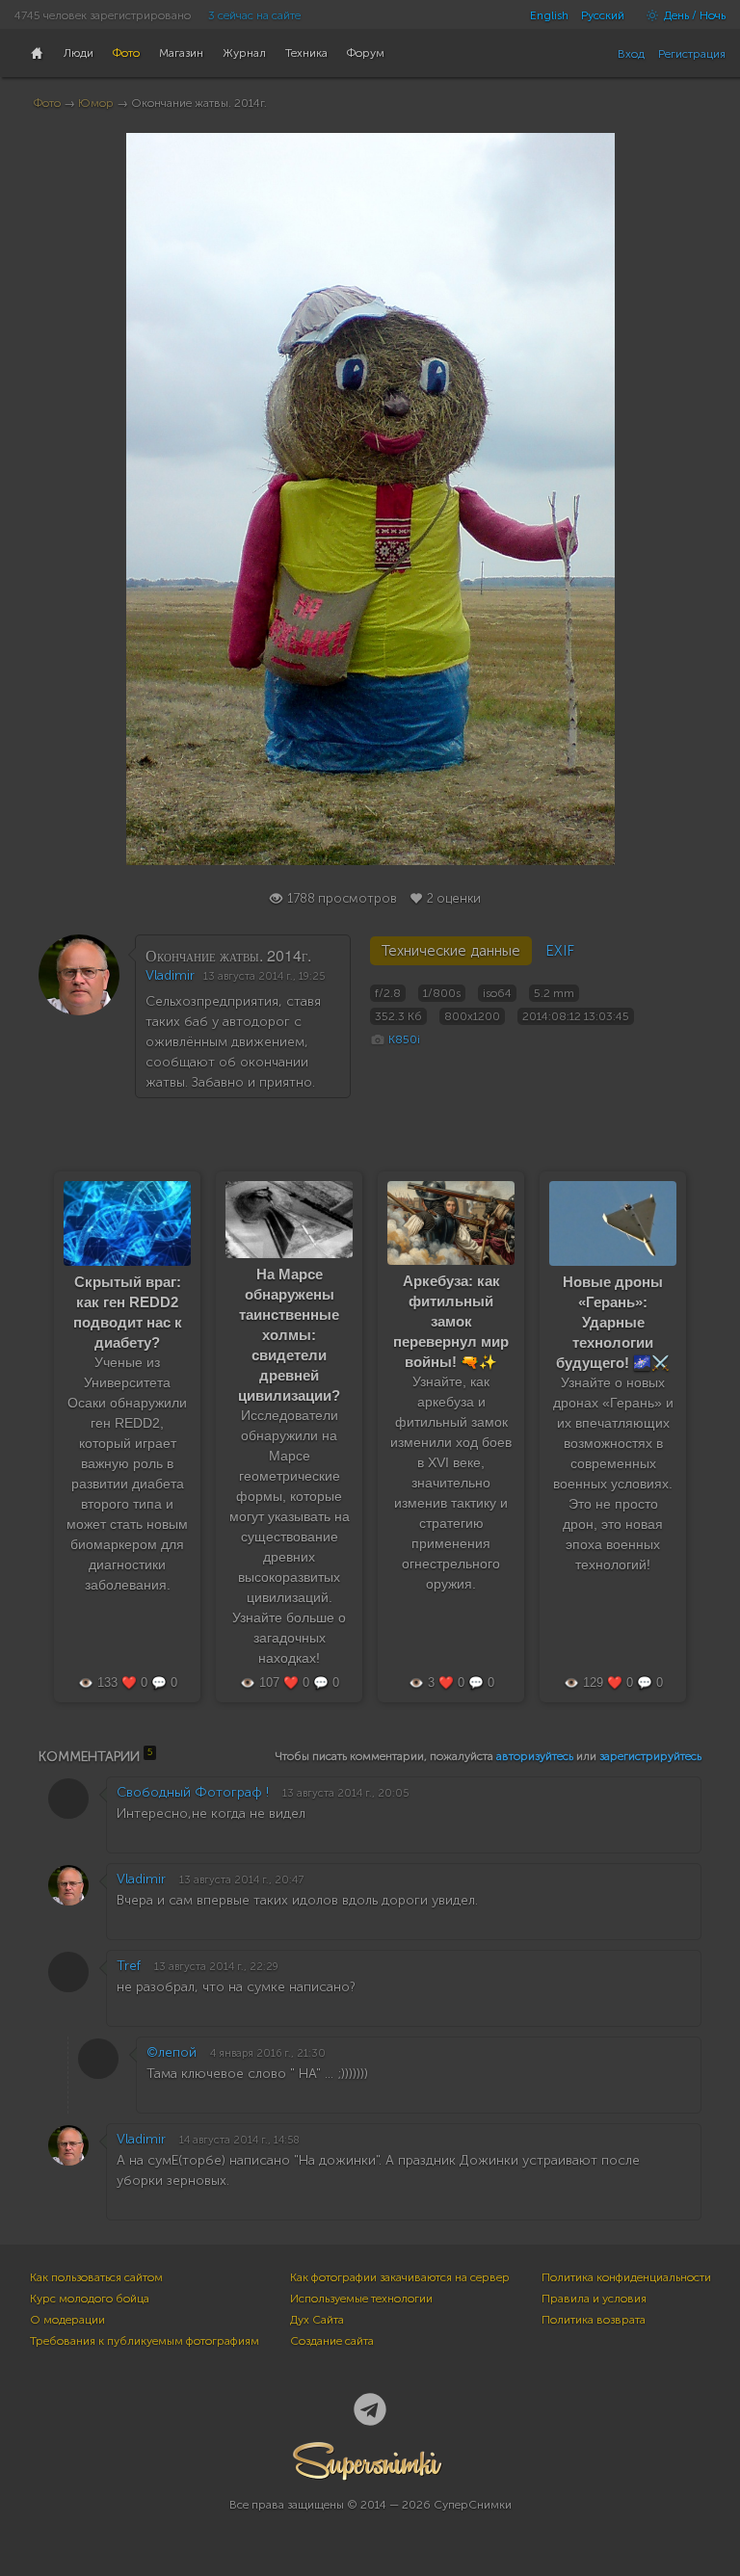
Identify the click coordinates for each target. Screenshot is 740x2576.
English (549, 15)
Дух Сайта (317, 2320)
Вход (631, 54)
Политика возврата (594, 2320)
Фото (47, 103)
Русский (603, 15)
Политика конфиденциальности (626, 2277)
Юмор (96, 103)
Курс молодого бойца (90, 2299)
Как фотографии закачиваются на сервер (400, 2277)
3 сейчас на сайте (254, 15)
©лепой (172, 2052)
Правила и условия (594, 2299)
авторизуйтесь (535, 1756)
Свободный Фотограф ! (193, 1792)
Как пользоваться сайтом (96, 2277)
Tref (129, 1966)
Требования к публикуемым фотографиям (145, 2341)
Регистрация (692, 54)
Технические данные (451, 951)
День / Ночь (693, 15)
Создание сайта (332, 2341)
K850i (404, 1039)
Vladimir (170, 975)
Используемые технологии (361, 2299)
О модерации (67, 2320)
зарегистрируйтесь (650, 1756)
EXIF (560, 951)
